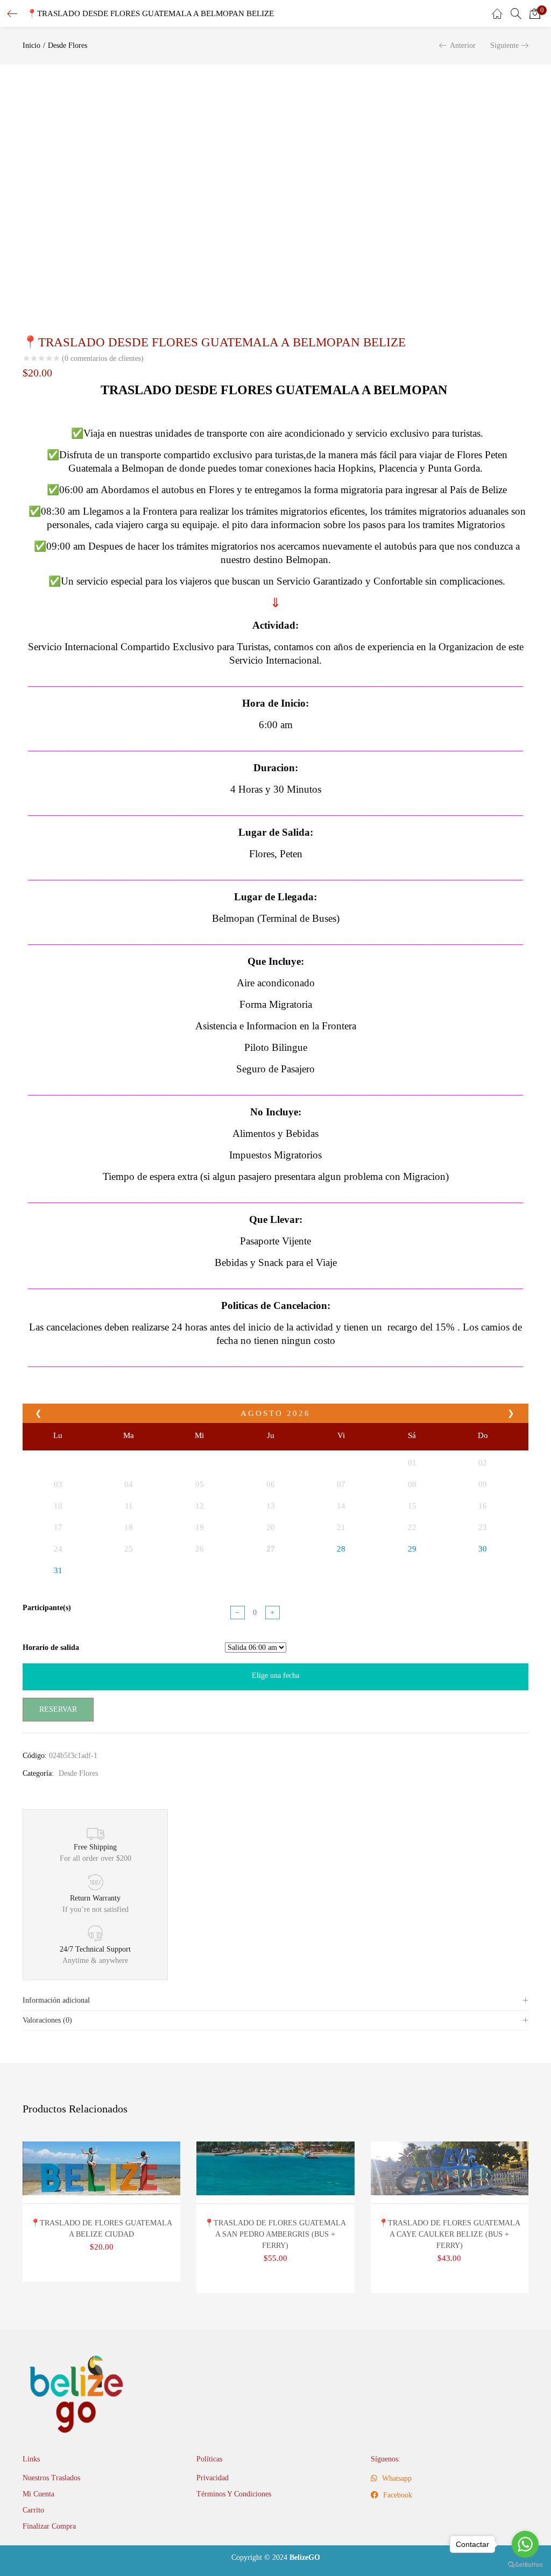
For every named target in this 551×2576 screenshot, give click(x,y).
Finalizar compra (49, 2526)
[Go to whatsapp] (525, 2544)
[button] (535, 13)
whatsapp (396, 2478)
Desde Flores (68, 45)
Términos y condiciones (234, 2494)
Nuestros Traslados (51, 2478)
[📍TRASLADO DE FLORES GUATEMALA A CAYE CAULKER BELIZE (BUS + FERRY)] (450, 2168)
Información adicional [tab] (56, 2000)
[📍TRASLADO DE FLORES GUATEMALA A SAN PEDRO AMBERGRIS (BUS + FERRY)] (275, 2168)
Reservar (58, 1709)
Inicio (31, 45)
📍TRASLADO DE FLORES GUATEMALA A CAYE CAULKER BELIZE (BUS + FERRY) (450, 2234)
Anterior (463, 45)
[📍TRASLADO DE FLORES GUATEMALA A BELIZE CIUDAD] (101, 2168)
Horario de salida (51, 1648)
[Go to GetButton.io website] (525, 2565)
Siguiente (504, 45)
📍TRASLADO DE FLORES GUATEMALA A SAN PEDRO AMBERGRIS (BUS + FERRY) (275, 2234)
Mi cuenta (38, 2494)
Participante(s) (47, 1608)
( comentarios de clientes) (103, 359)
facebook (397, 2495)
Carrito (33, 2510)
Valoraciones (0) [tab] (47, 2020)
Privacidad (213, 2478)
